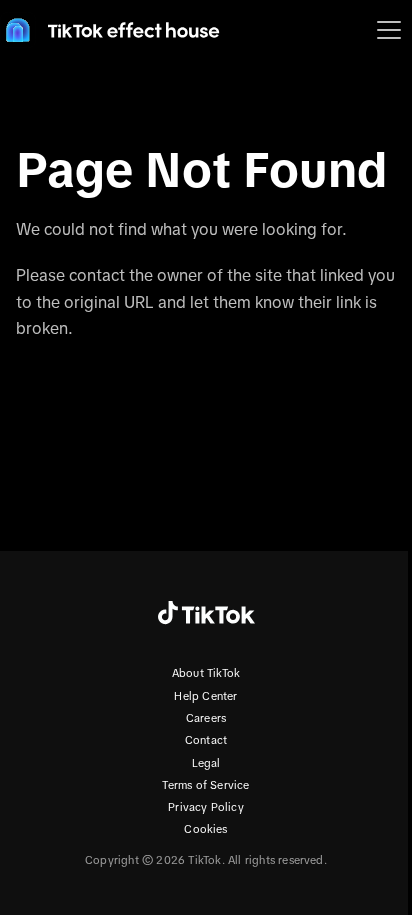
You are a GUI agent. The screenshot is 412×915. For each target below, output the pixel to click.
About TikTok (206, 673)
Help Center (205, 696)
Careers (206, 718)
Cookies (205, 829)
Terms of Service (205, 785)
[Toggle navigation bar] (389, 30)
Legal (206, 763)
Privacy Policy (206, 807)
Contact (206, 740)
